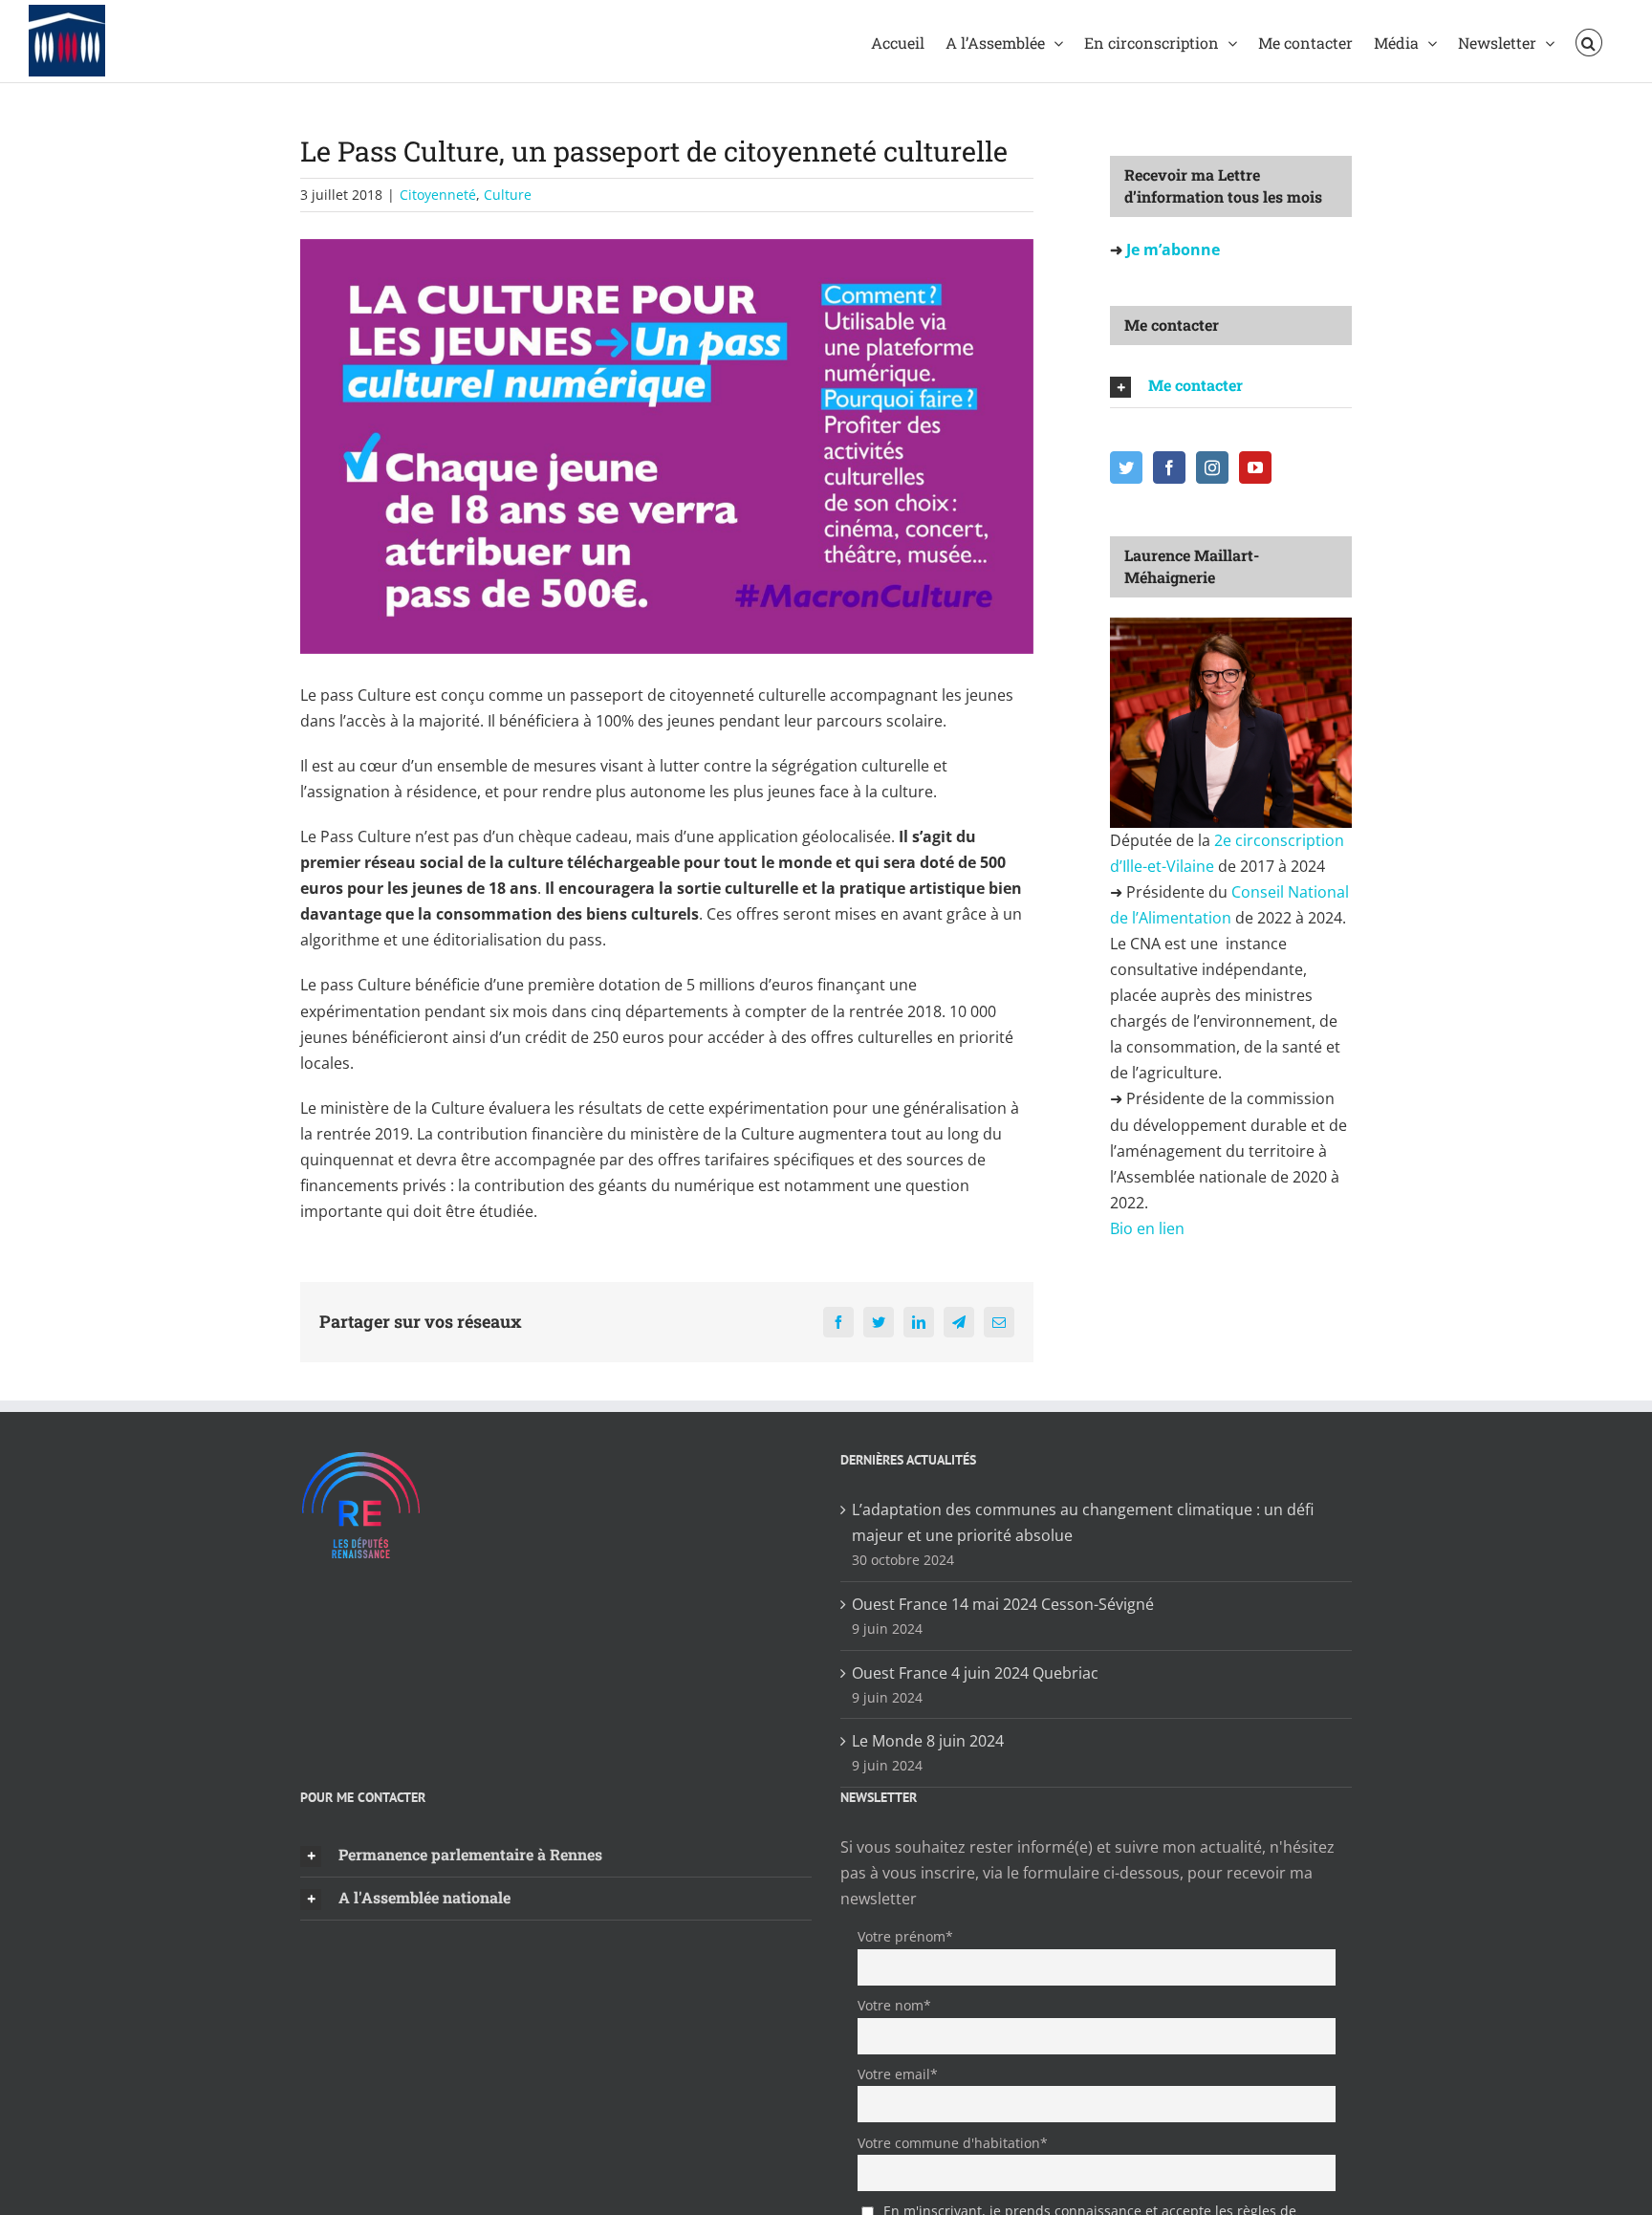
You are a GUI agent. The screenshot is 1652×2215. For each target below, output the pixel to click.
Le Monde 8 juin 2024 (928, 1741)
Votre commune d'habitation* (953, 2143)
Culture (508, 195)
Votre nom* (894, 2005)
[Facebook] (1169, 467)
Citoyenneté (438, 195)
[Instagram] (1212, 467)
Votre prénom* (905, 1936)
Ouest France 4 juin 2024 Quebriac (975, 1673)
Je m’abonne (1171, 250)
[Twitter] (1126, 467)
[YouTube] (1255, 467)
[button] (1589, 41)
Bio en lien (1149, 1228)
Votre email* (898, 2074)
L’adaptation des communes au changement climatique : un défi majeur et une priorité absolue (1083, 1522)
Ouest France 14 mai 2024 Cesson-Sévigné (1003, 1604)
